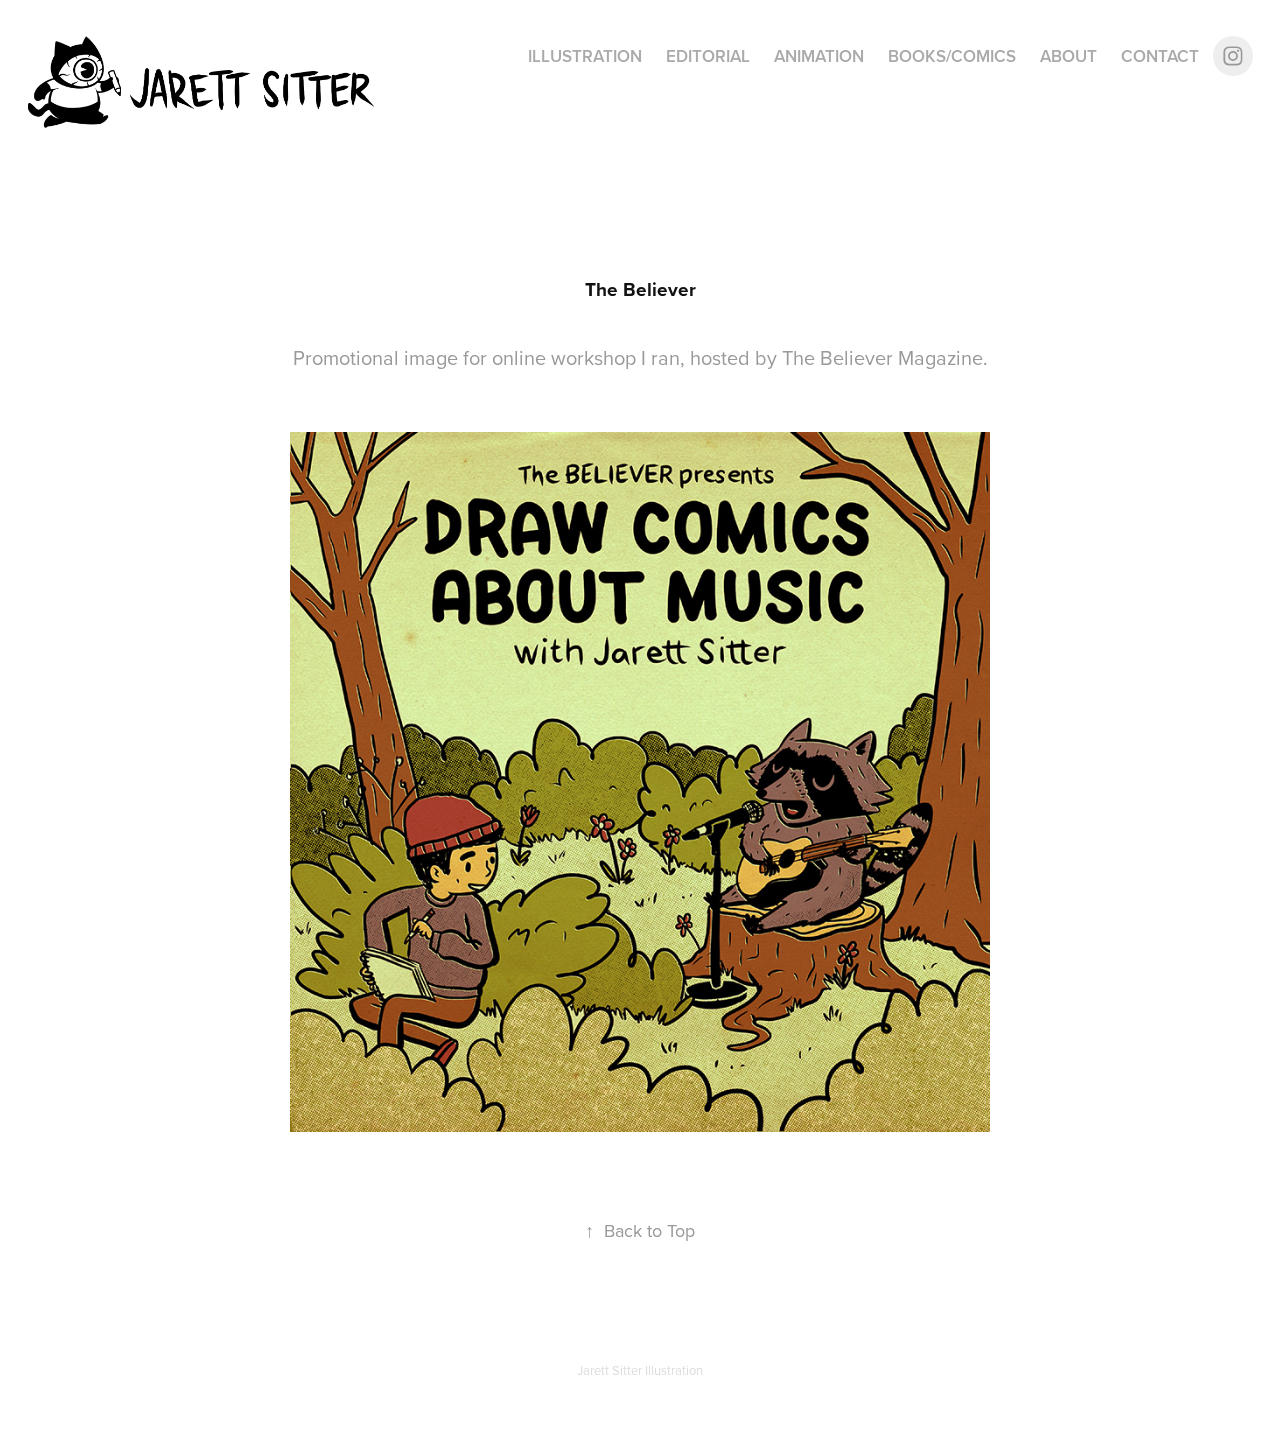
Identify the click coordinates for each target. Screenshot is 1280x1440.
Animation (819, 56)
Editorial (708, 56)
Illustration (585, 56)
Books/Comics (952, 56)
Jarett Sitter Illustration (640, 1370)
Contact (1160, 56)
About (1068, 56)
